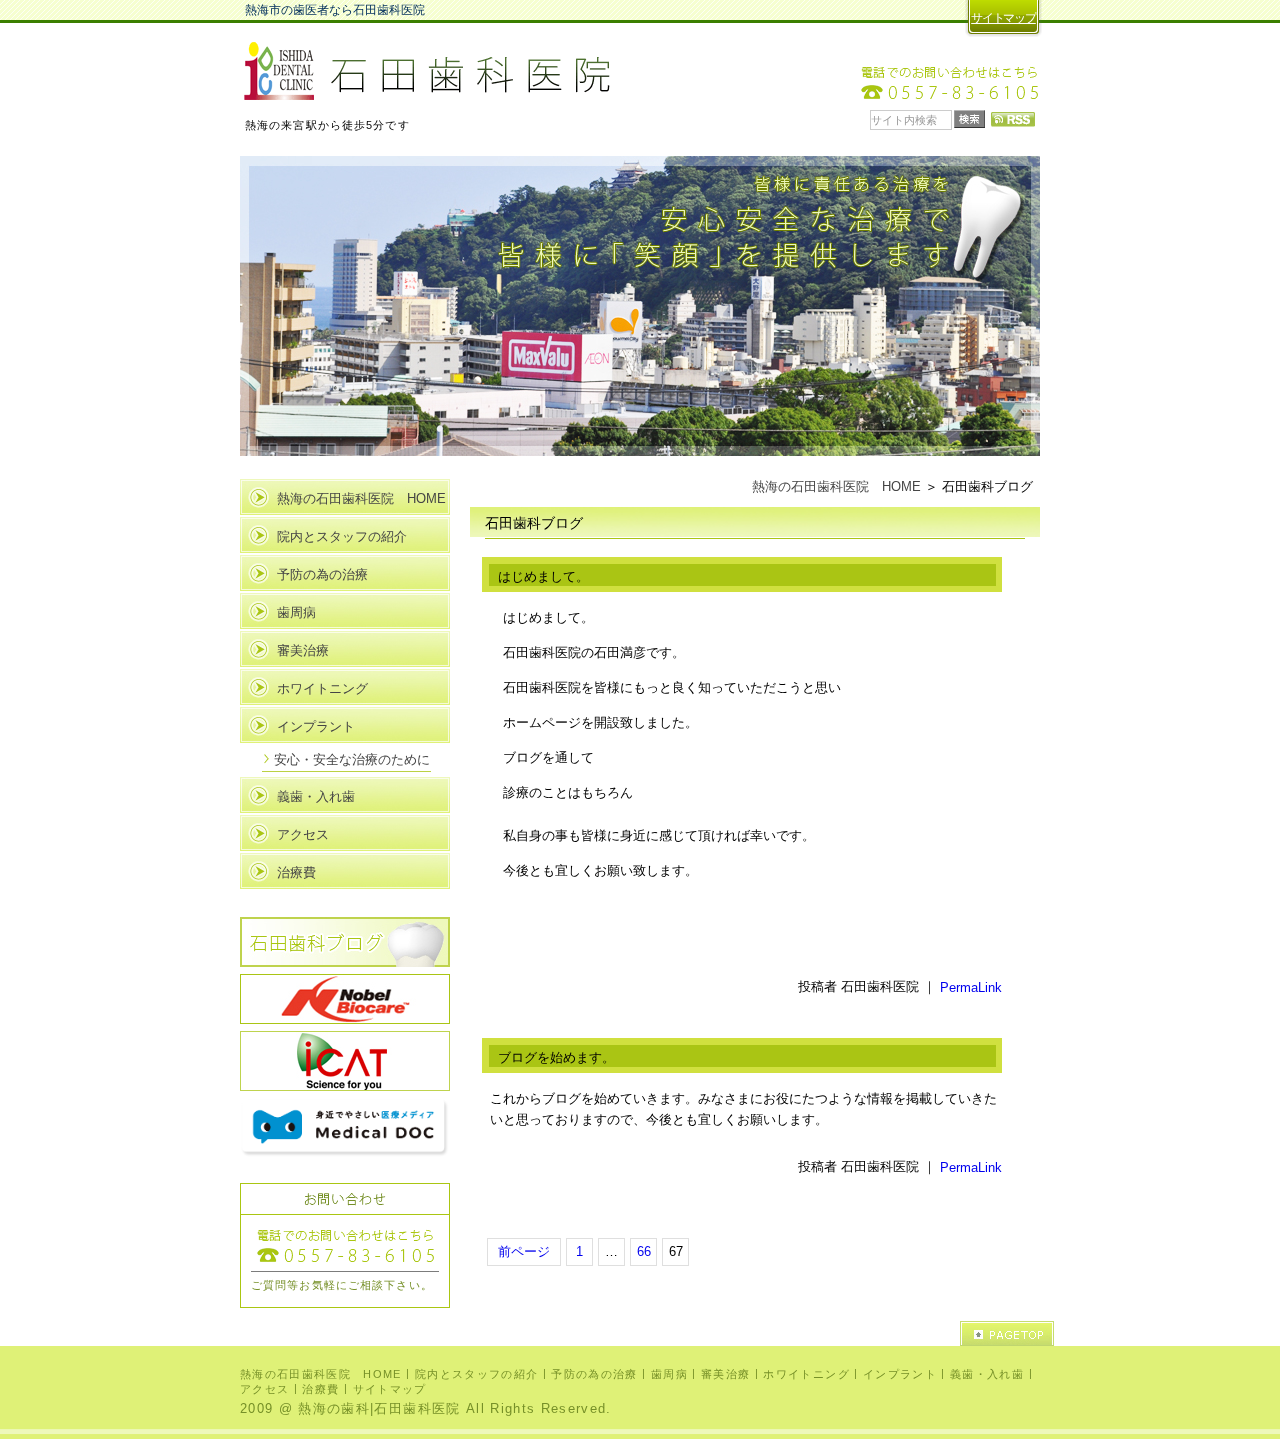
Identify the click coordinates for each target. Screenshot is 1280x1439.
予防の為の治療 (322, 574)
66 (644, 1251)
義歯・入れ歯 (316, 796)
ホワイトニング (322, 688)
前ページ (524, 1251)
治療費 (296, 872)
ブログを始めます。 (556, 1057)
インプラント (316, 726)
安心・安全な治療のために (352, 759)
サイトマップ (1003, 18)
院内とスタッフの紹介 (342, 536)
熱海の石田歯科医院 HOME (836, 486)
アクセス (303, 834)
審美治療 (303, 650)
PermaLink (971, 987)
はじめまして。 (543, 576)
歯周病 (296, 612)
